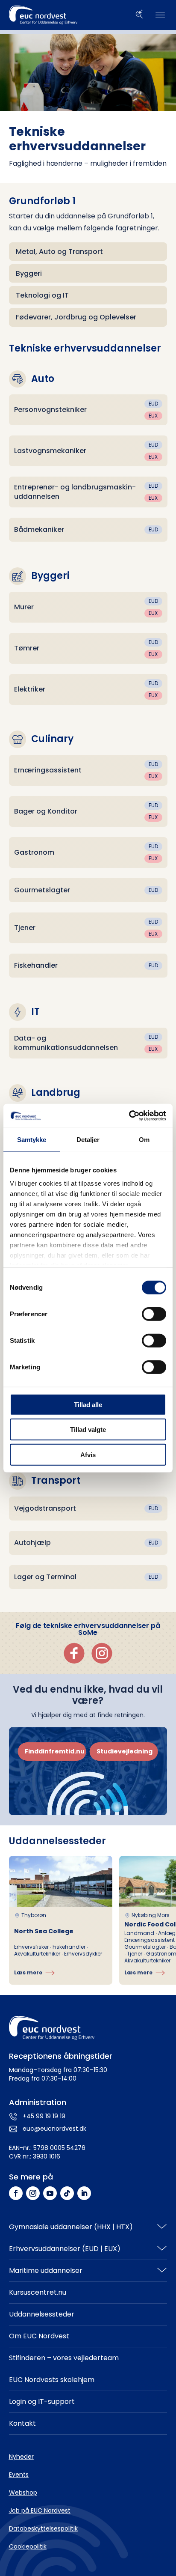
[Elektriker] (88, 689)
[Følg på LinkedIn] (84, 2193)
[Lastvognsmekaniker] (88, 451)
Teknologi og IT (42, 295)
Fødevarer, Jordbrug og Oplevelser (76, 317)
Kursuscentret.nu (38, 2292)
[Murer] (88, 607)
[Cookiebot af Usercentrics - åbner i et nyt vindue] (129, 1116)
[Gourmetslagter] (88, 890)
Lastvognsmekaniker (50, 451)
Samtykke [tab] (32, 1139)
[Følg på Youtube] (50, 2193)
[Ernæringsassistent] (88, 770)
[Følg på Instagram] (33, 2193)
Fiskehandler (36, 965)
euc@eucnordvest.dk (54, 2129)
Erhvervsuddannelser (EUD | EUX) (65, 2249)
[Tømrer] (88, 648)
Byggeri (29, 273)
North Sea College (44, 1931)
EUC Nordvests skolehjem (52, 2380)
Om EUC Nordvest (39, 2336)
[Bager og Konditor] (88, 811)
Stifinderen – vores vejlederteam (64, 2358)
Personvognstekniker (50, 410)
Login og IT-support (42, 2402)
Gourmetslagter (42, 890)
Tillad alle (88, 1404)
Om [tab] (144, 1139)
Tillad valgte (88, 1430)
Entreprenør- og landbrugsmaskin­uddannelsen (75, 492)
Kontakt (22, 2423)
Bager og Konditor (46, 811)
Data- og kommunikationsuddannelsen (66, 1043)
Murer (24, 607)
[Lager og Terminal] (88, 1577)
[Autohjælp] (88, 1543)
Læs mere (28, 1972)
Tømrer (27, 648)
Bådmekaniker (39, 529)
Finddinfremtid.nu (55, 1751)
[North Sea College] (61, 1920)
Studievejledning (125, 1751)
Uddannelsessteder (42, 2314)
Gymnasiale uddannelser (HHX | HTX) (71, 2227)
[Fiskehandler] (88, 966)
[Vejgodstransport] (88, 1509)
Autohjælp (32, 1543)
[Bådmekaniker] (88, 530)
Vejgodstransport (45, 1508)
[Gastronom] (88, 853)
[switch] (154, 1314)
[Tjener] (88, 928)
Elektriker (30, 689)
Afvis (88, 1454)
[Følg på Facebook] (16, 2193)
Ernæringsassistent (48, 770)
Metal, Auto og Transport (59, 252)
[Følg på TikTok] (67, 2193)
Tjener (25, 928)
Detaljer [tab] (88, 1139)
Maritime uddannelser (46, 2270)
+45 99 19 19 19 (44, 2116)
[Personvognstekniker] (88, 410)
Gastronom (34, 852)
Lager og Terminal (45, 1577)
